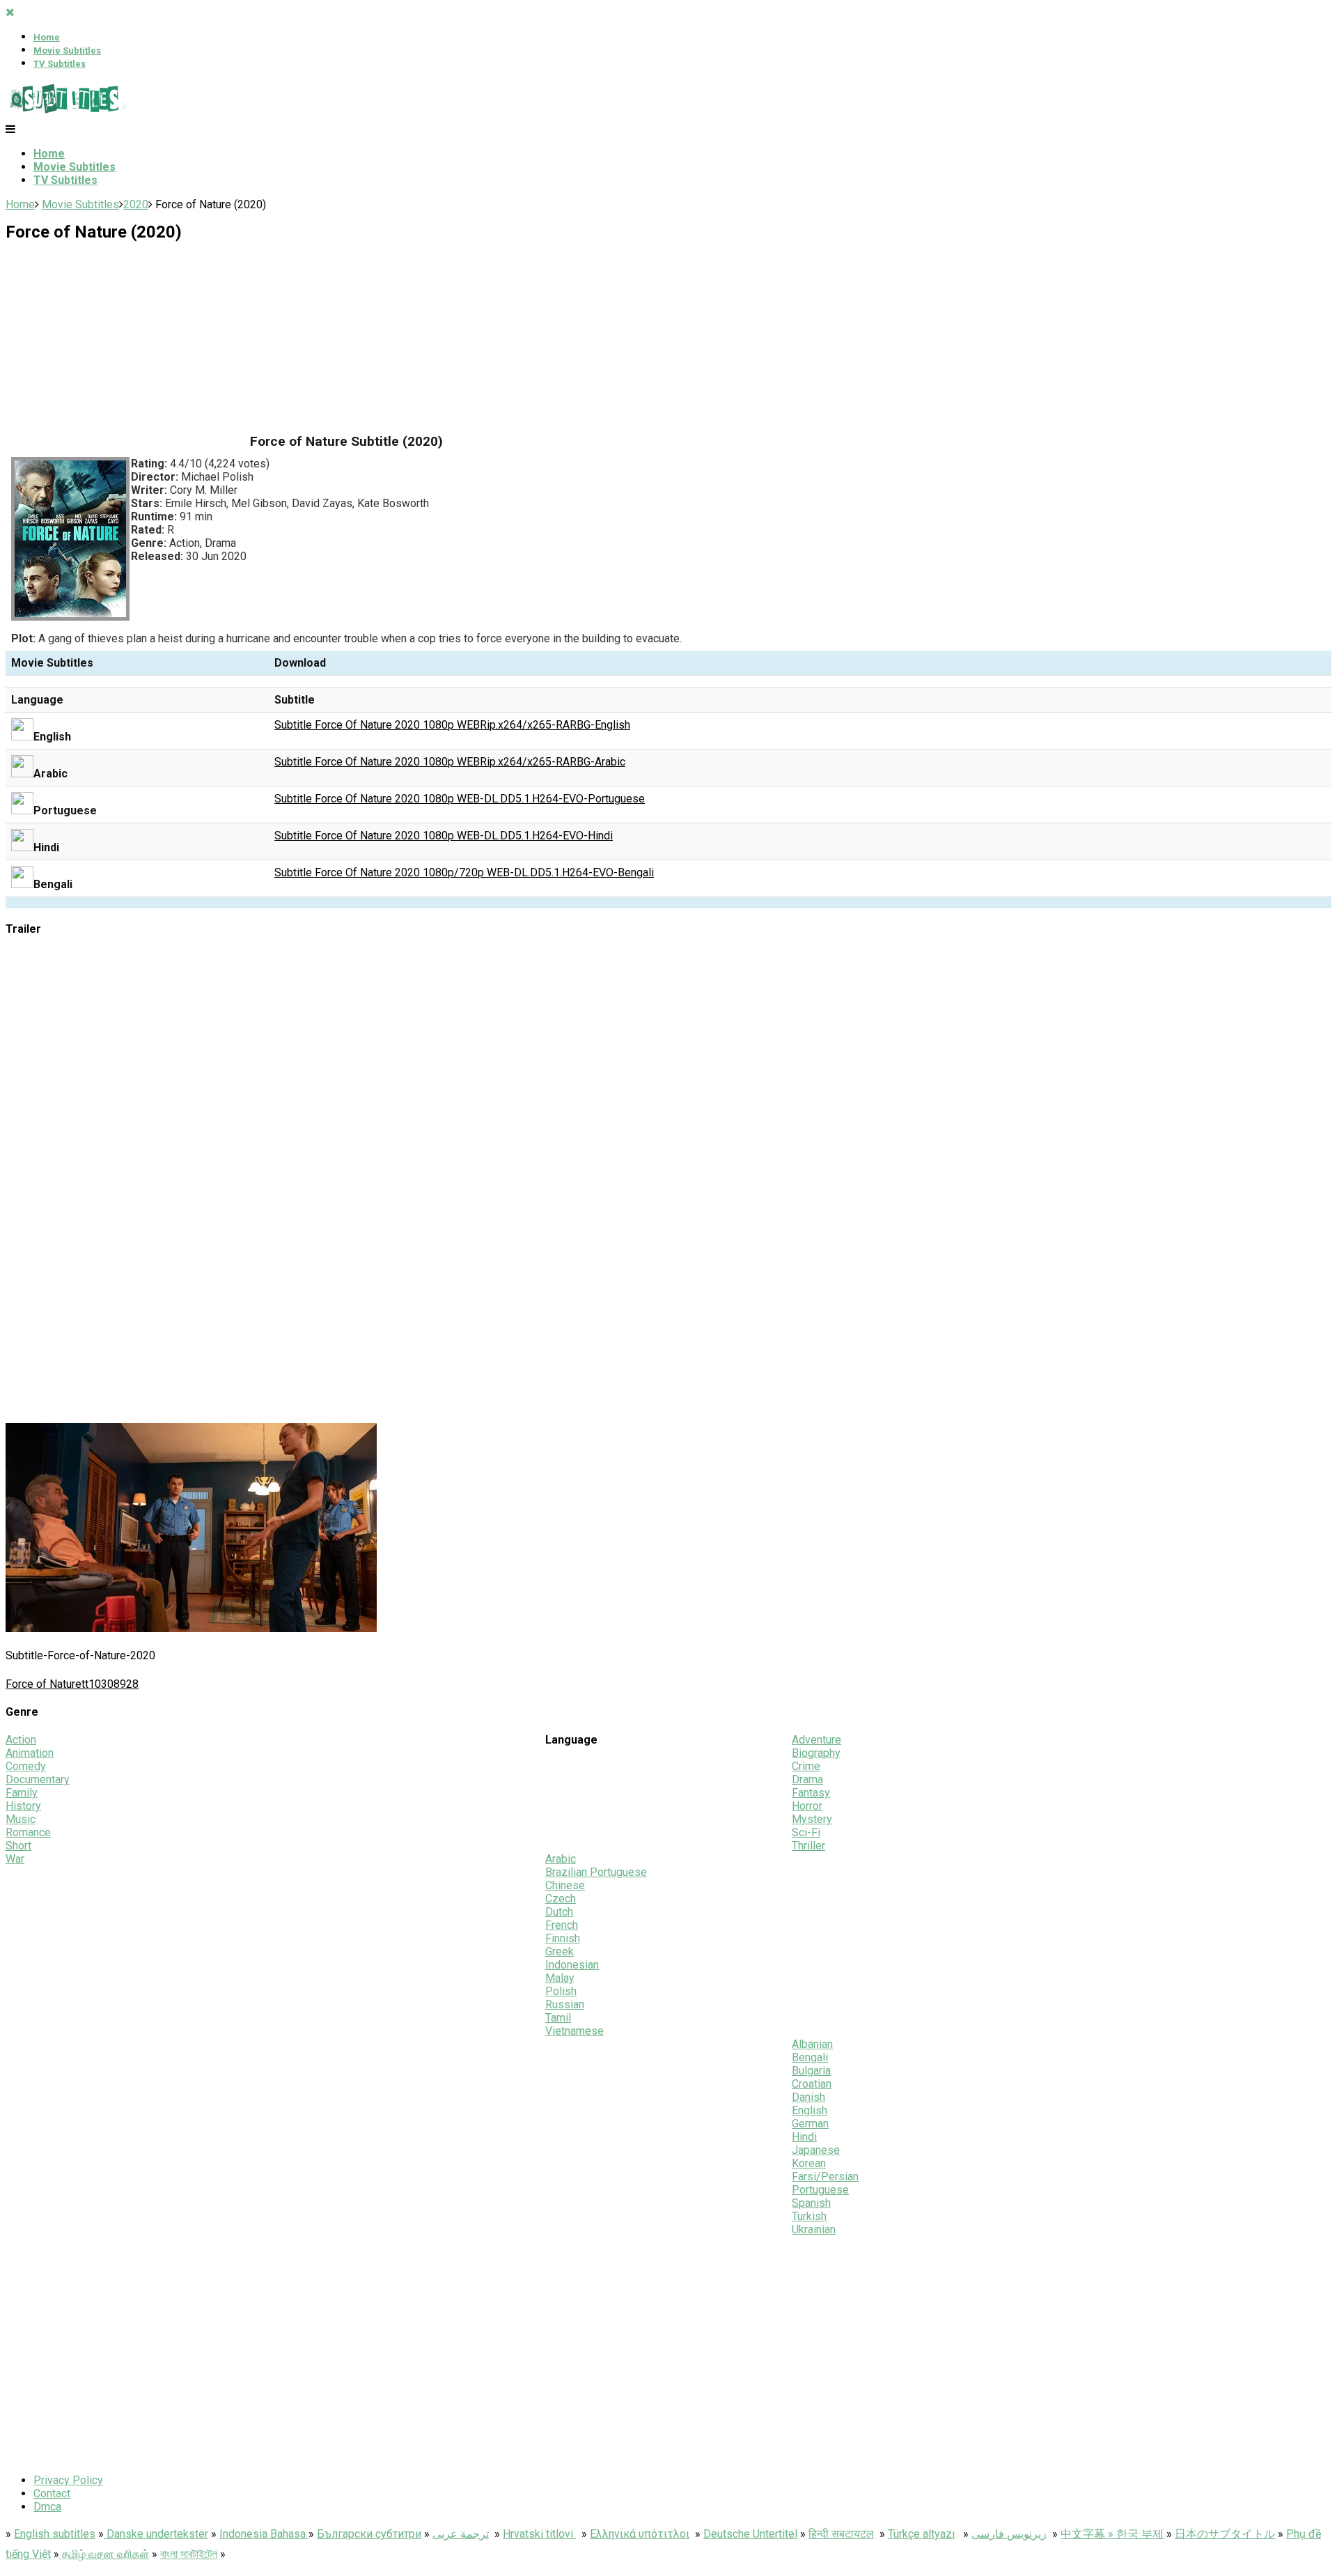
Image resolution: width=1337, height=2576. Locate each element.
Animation (30, 1753)
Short (18, 1846)
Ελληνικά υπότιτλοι (640, 2534)
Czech (561, 1899)
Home (47, 37)
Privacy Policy (68, 2480)
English (810, 2110)
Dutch (559, 1912)
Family (22, 1793)
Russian (565, 2004)
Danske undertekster (156, 2534)
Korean (809, 2163)
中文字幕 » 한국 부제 (1112, 2534)
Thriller (808, 1846)
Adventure (816, 1740)
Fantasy (811, 1793)
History (23, 1806)
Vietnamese (574, 2031)
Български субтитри (369, 2534)
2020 (136, 204)
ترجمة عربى (461, 2534)
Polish (561, 1991)
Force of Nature (44, 1684)
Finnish (563, 1938)
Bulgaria (811, 2071)
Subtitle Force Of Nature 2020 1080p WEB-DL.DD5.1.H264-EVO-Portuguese (460, 799)
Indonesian (572, 1965)
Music (21, 1819)
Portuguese (820, 2190)
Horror (807, 1806)
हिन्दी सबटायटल (841, 2534)
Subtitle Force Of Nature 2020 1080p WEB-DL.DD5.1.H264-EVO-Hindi (444, 836)
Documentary (38, 1779)
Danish (808, 2097)
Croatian (812, 2084)
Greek (560, 1952)
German (810, 2124)
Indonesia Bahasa (264, 2534)
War (15, 1859)
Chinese (565, 1885)
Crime (806, 1766)
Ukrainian (814, 2229)
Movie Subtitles (67, 51)
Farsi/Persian (825, 2177)
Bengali (810, 2057)
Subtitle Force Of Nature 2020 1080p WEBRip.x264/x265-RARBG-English (452, 725)
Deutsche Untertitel (750, 2534)
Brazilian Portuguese (596, 1872)
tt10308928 (110, 1684)
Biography (816, 1753)
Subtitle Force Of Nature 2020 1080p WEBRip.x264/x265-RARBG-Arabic (450, 762)
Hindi (804, 2137)
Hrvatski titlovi (539, 2534)
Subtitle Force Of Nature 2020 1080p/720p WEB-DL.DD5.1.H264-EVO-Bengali (464, 872)
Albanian (812, 2044)
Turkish (809, 2216)
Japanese (816, 2150)
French (562, 1925)
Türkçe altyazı (921, 2534)
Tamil (558, 2018)
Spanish (811, 2203)
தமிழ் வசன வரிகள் (104, 2554)
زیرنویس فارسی (1009, 2534)
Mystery (812, 1819)
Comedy (26, 1766)
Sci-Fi (806, 1832)
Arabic (561, 1859)
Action (21, 1740)
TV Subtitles (60, 64)
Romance (28, 1832)
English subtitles (55, 2534)
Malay (560, 1978)
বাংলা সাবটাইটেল (189, 2554)
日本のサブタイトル (1225, 2534)
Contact (52, 2493)
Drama (807, 1779)
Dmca (47, 2507)
